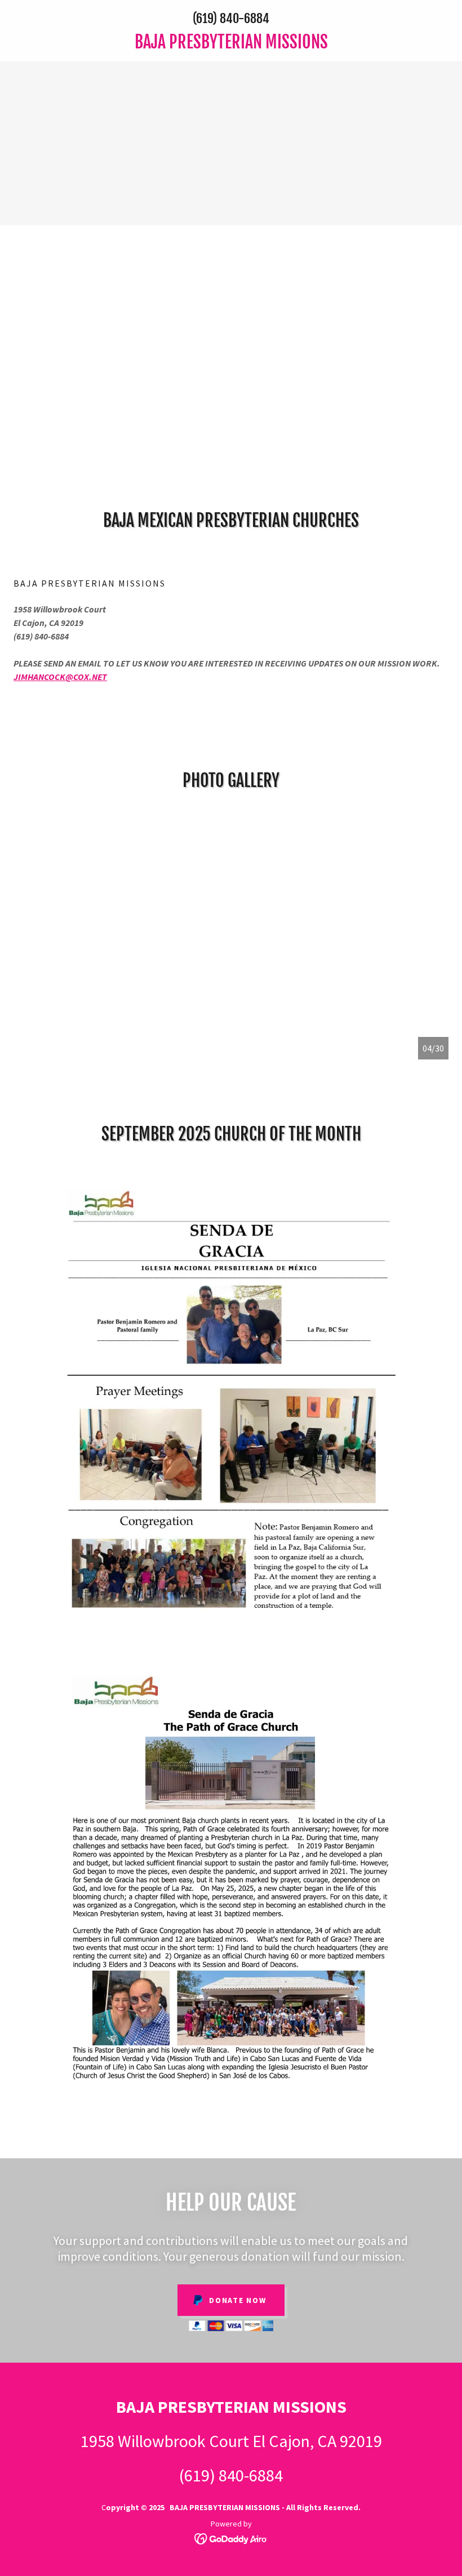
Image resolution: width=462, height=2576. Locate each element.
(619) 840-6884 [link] (231, 18)
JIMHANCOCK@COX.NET (60, 677)
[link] (231, 45)
